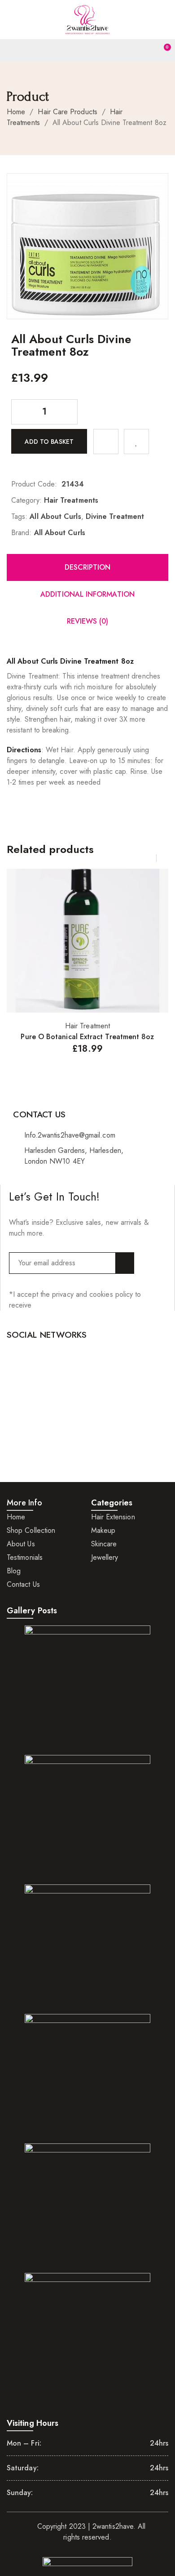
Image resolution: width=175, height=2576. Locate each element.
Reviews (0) (88, 621)
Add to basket (49, 441)
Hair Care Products (67, 112)
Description (88, 567)
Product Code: (34, 484)
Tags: (19, 516)
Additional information (87, 594)
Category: (26, 500)
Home (16, 112)
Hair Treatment (87, 1026)
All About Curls (55, 516)
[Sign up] (125, 1263)
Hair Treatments (71, 500)
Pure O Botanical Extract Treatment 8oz (87, 1037)
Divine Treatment (115, 516)
